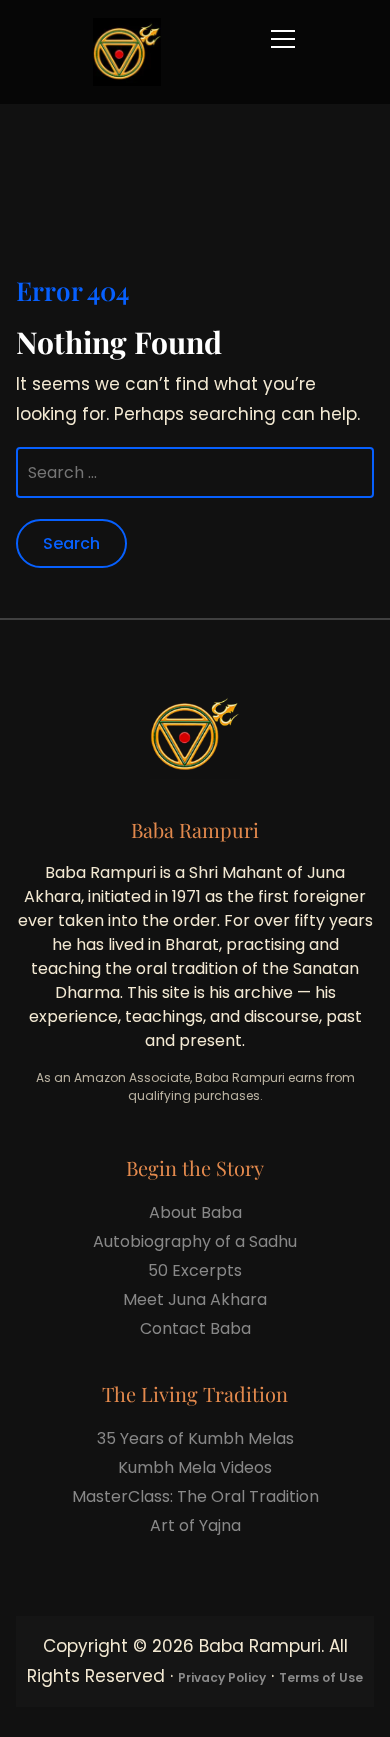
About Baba (195, 1212)
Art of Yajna (195, 1525)
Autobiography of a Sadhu (195, 1241)
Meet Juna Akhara (195, 1299)
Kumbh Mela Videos (195, 1467)
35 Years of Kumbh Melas (195, 1438)
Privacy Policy (222, 1677)
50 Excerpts (195, 1270)
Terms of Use (321, 1677)
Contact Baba (195, 1328)
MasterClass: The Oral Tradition (195, 1496)
